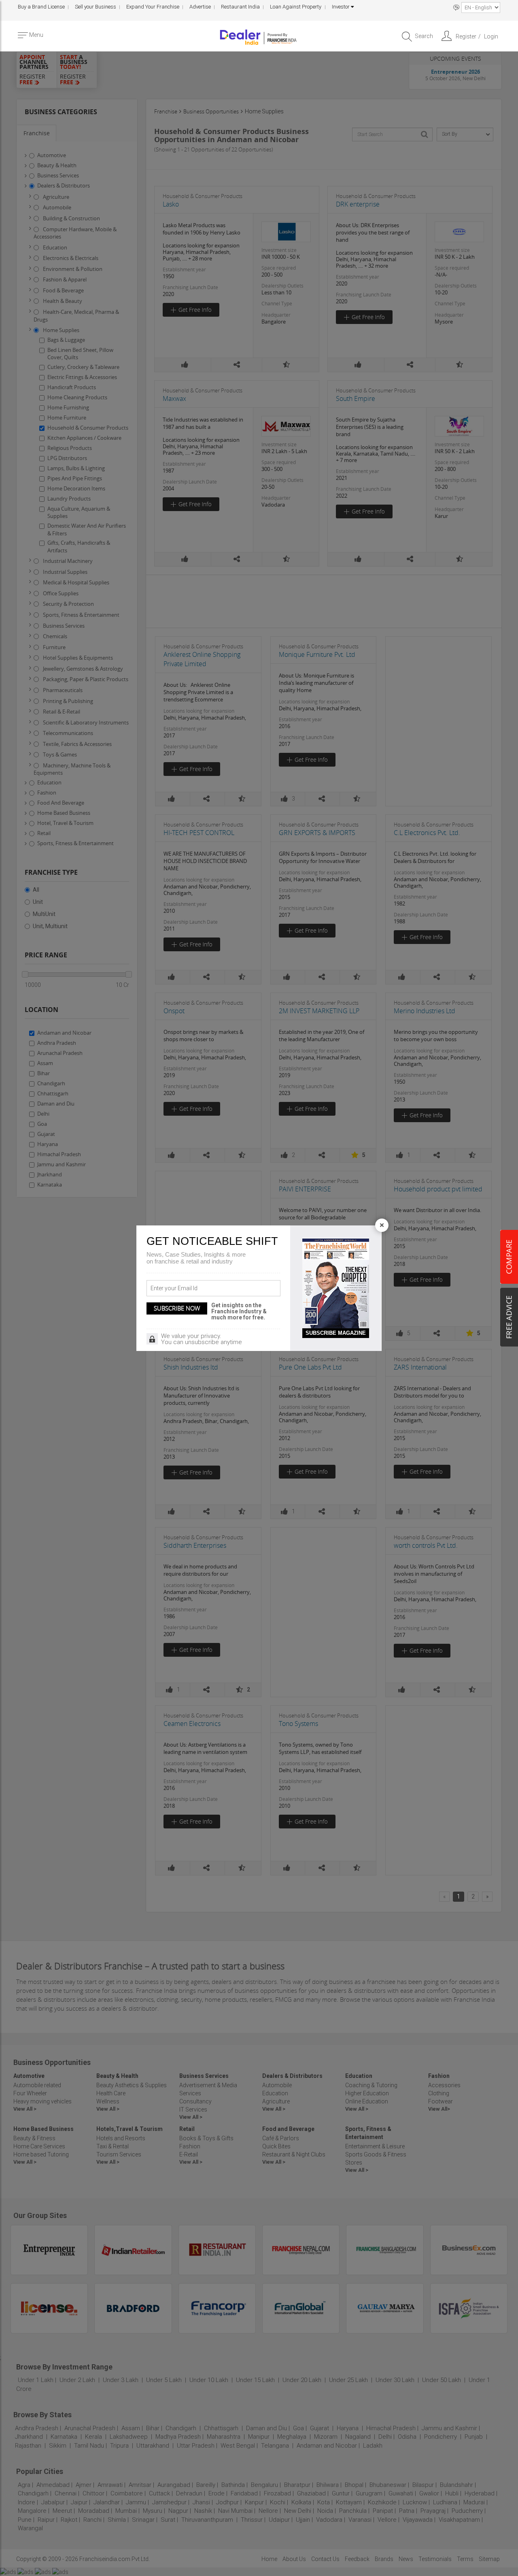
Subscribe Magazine (336, 1333)
